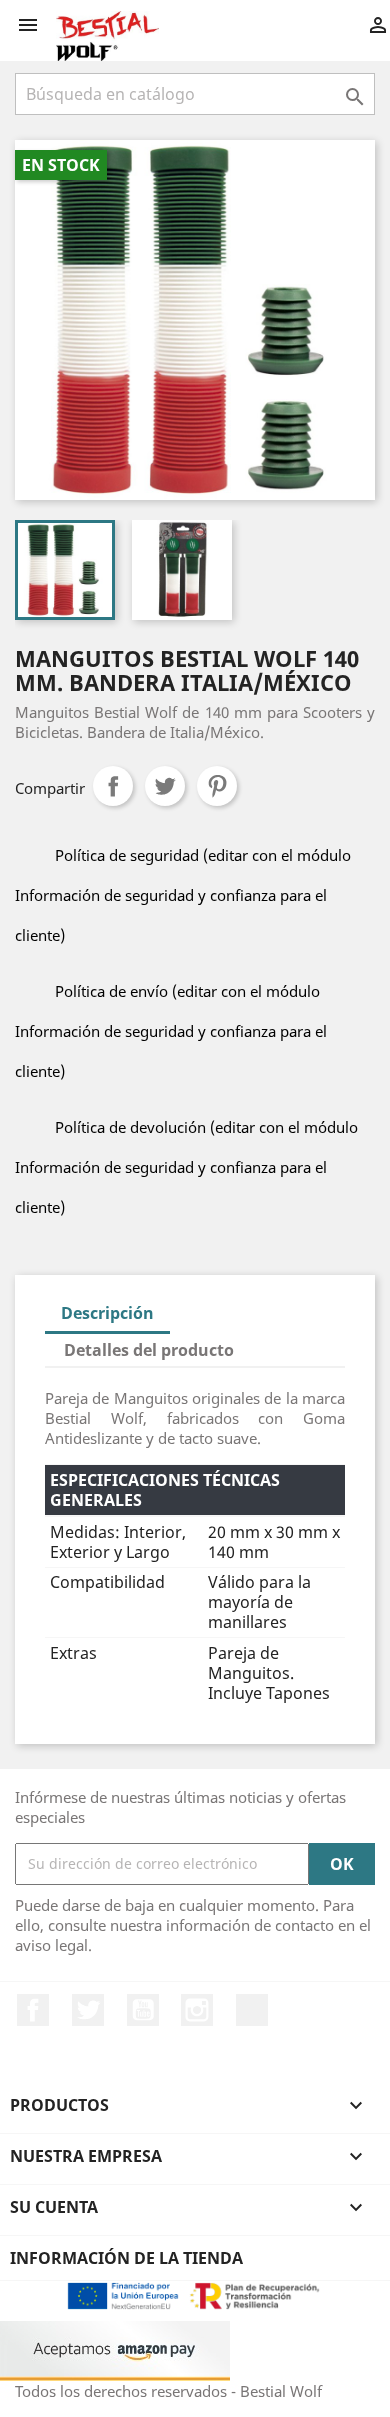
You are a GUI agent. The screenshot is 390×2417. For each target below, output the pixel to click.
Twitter (88, 2010)
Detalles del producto (149, 1350)
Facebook (33, 2010)
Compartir (113, 786)
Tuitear (165, 786)
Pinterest (217, 786)
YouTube (143, 2010)
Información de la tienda (126, 2258)
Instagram (197, 2010)
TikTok (252, 2010)
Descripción (107, 1313)
